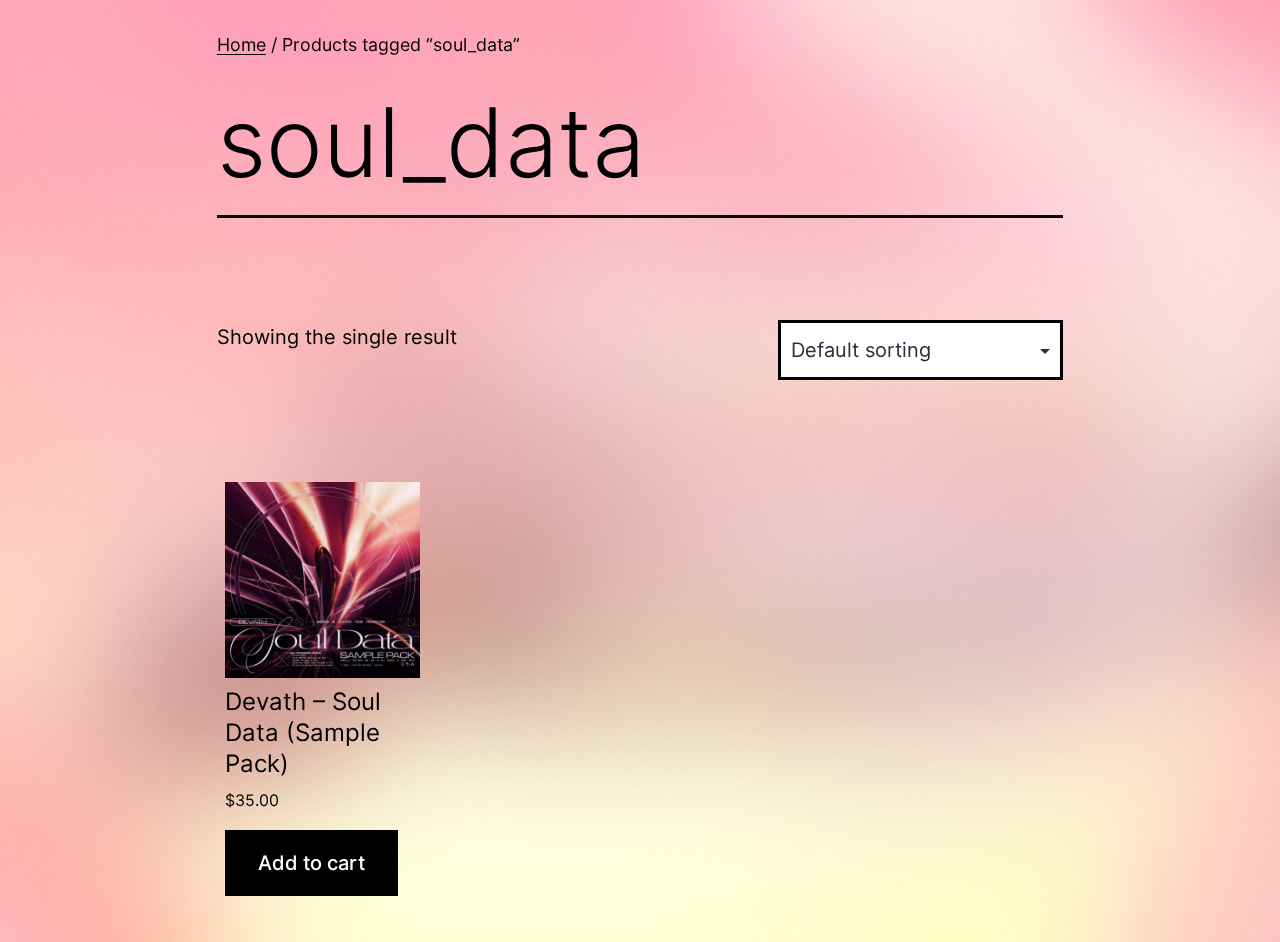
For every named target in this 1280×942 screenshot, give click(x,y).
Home (241, 44)
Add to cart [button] (311, 863)
